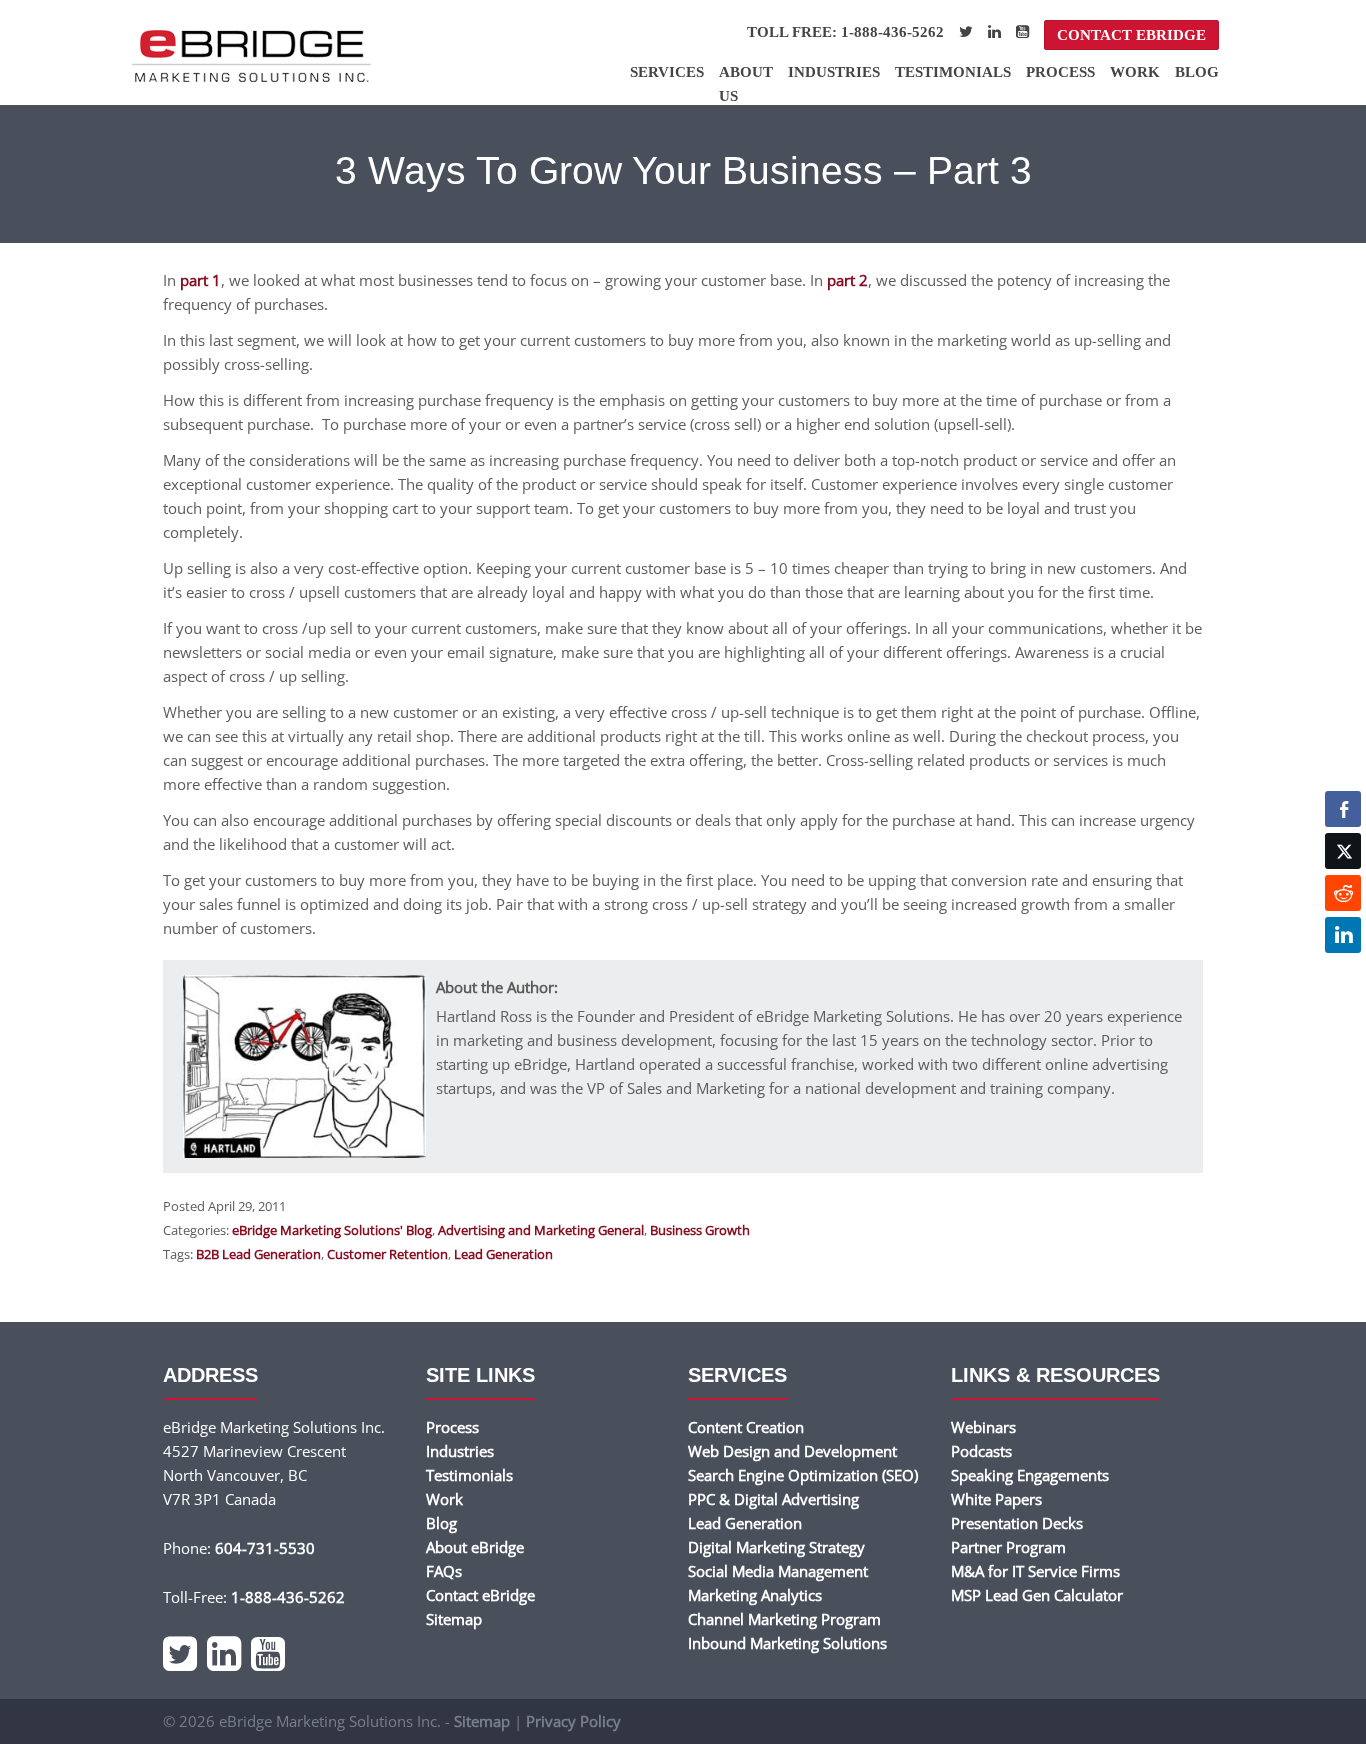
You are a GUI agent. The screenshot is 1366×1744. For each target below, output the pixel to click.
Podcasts (981, 1451)
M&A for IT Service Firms (1035, 1571)
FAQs (444, 1571)
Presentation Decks (1017, 1523)
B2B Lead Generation (258, 1254)
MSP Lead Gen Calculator (1037, 1595)
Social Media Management (778, 1571)
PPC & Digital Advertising (773, 1499)
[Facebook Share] (1343, 809)
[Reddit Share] (1343, 893)
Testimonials (953, 72)
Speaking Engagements (1030, 1475)
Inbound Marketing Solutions (787, 1643)
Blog (1197, 72)
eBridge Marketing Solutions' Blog (332, 1230)
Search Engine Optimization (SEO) (803, 1475)
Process (1060, 72)
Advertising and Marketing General (541, 1230)
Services (667, 72)
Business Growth (700, 1230)
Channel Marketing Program (784, 1619)
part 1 (200, 280)
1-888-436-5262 (288, 1597)
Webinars (983, 1427)
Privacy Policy (573, 1721)
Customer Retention (387, 1254)
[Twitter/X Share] (1343, 851)
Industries (834, 72)
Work (1135, 72)
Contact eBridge (1131, 35)
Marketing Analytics (755, 1595)
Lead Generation (503, 1254)
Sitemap (454, 1619)
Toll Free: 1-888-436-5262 (845, 32)
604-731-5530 (265, 1548)
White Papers (996, 1499)
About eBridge (475, 1547)
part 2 (847, 280)
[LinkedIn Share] (1343, 935)
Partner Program (1008, 1547)
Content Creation (746, 1427)
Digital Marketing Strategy (776, 1547)
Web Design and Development (792, 1451)
